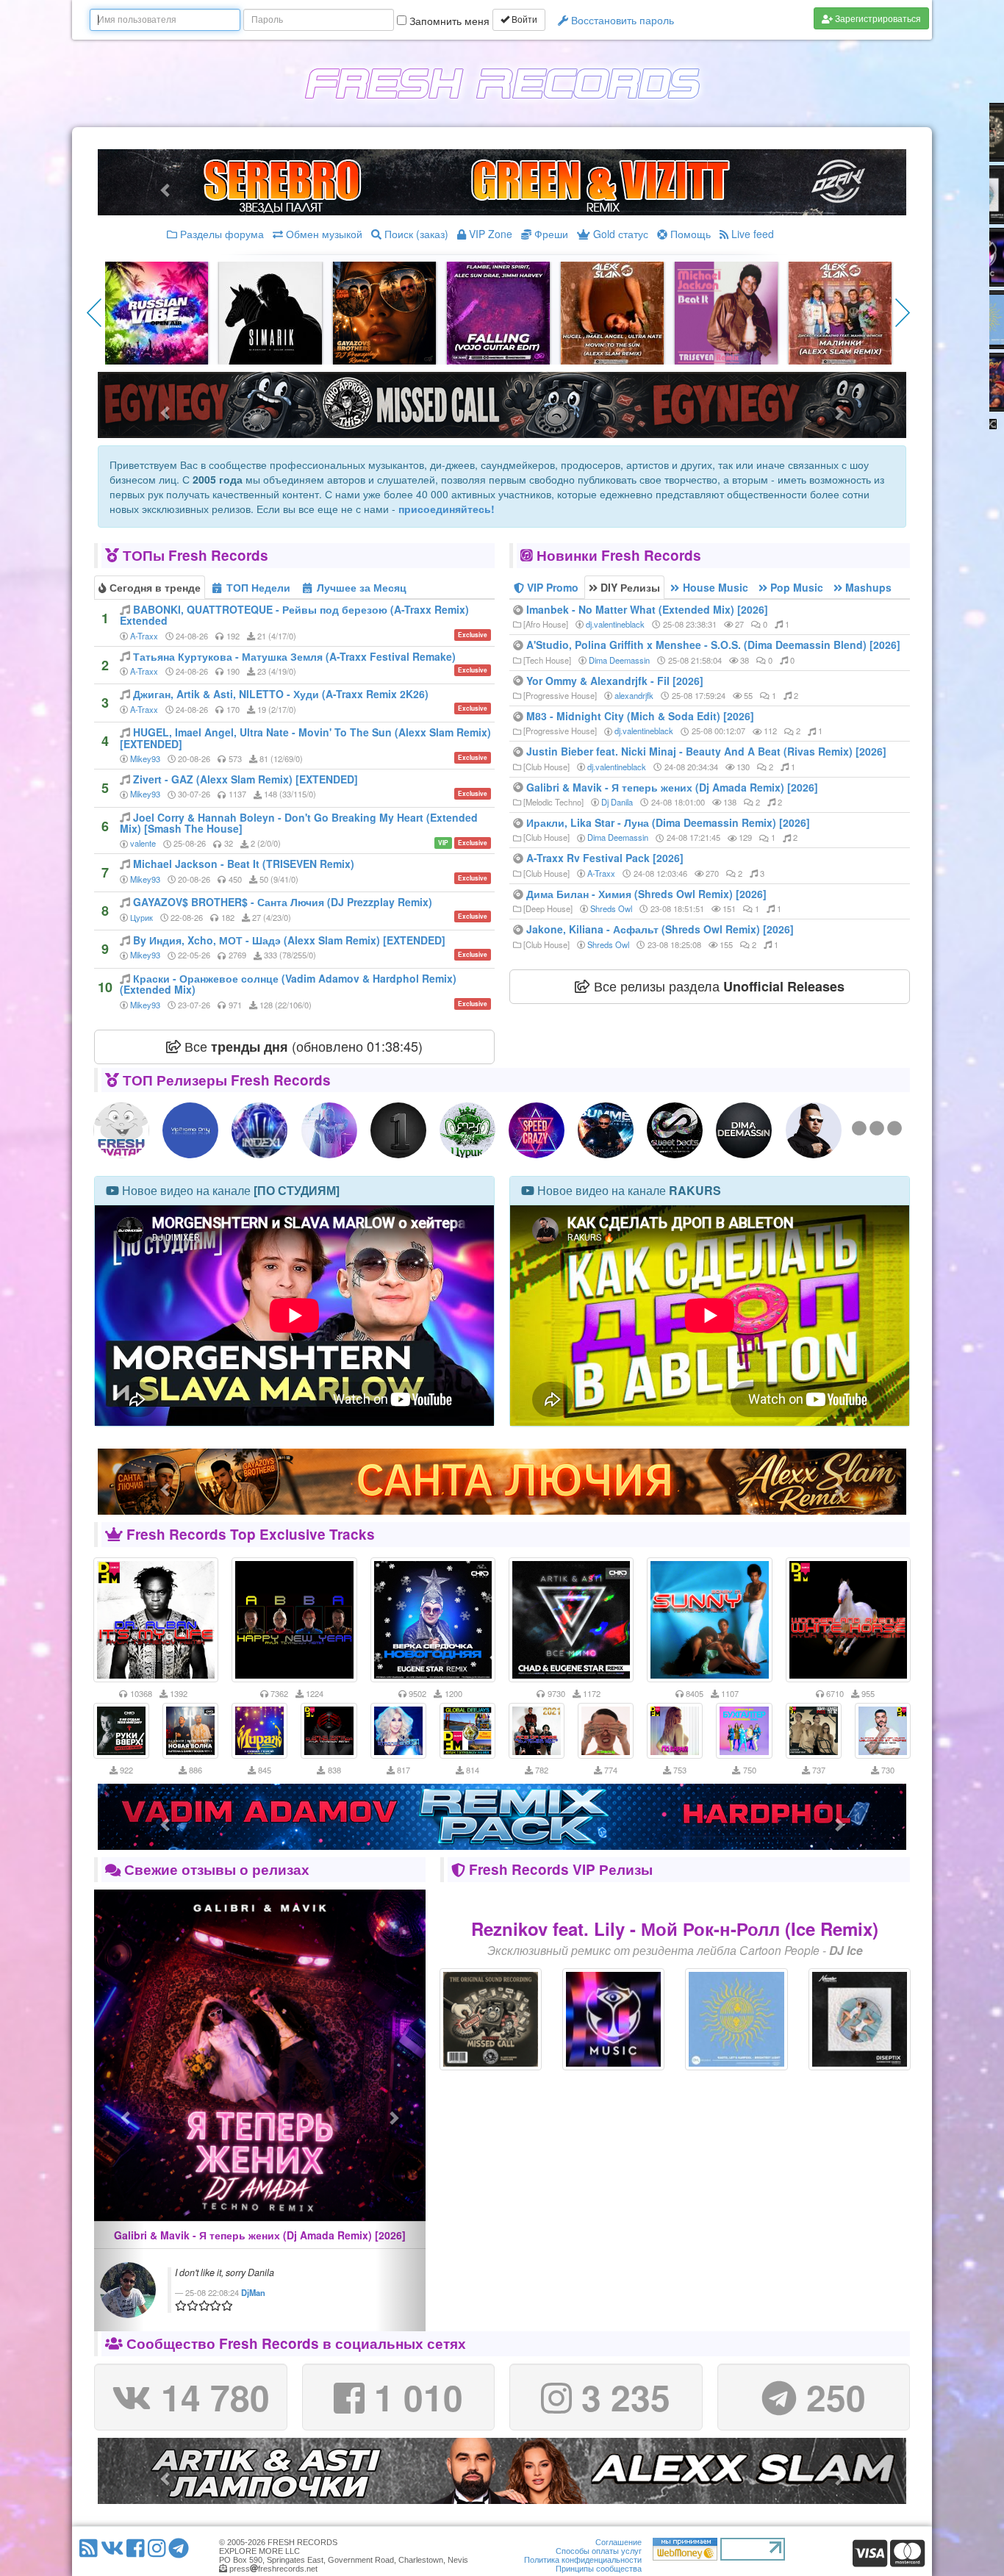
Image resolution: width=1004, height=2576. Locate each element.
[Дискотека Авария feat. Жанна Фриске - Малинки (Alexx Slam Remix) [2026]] (840, 312)
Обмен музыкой (323, 234)
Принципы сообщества (599, 2569)
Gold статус (619, 234)
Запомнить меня (448, 21)
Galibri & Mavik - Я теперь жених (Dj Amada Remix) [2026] (672, 787)
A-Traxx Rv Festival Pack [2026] (605, 858)
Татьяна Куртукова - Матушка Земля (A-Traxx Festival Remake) (294, 656)
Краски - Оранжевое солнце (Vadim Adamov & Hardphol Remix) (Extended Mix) (288, 984)
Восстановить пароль (621, 20)
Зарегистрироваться (877, 18)
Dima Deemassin (619, 660)
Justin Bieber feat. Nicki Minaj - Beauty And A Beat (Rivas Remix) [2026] (706, 751)
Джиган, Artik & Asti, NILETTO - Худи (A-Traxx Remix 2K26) (281, 694)
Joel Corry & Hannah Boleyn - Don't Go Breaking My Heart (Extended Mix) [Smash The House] (299, 823)
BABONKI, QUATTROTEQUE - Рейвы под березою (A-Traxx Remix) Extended (294, 615)
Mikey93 (145, 758)
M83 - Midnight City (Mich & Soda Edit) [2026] (640, 716)
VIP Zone (489, 234)
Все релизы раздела (717, 986)
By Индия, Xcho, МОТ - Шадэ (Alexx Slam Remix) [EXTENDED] (289, 940)
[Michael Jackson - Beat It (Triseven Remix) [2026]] (726, 312)
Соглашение (618, 2542)
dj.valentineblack (615, 624)
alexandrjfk (634, 695)
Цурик (141, 917)
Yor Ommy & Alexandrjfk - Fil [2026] (615, 681)
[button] (119, 2110)
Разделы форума (220, 234)
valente (143, 843)
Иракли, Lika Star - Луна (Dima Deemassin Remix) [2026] (668, 822)
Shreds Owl (611, 908)
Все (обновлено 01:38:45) (302, 1046)
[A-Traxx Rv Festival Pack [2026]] (157, 312)
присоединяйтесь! (447, 509)
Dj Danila (617, 802)
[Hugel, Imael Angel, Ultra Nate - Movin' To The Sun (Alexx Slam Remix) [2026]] (612, 312)
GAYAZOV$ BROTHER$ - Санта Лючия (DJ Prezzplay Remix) (283, 902)
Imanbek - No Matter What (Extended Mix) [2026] (647, 609)
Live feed (751, 234)
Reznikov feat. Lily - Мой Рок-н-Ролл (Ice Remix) (675, 1929)
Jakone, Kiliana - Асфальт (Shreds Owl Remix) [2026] (660, 929)
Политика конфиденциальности (583, 2560)
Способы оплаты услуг (599, 2551)
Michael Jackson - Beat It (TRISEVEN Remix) (244, 864)
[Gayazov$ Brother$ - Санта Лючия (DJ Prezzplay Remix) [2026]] (384, 312)
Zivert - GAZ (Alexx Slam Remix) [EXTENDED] (245, 779)
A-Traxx (144, 636)
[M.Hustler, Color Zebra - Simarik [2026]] (270, 312)
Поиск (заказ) (415, 234)
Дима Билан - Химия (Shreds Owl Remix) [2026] (646, 894)
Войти (523, 20)
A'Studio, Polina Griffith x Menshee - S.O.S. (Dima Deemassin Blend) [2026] (713, 645)
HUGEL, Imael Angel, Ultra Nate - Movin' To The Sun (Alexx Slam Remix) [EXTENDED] (305, 738)
